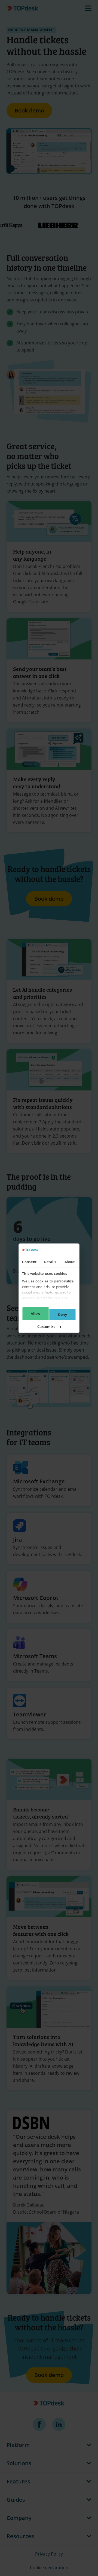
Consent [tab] (29, 1262)
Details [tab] (50, 1262)
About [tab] (70, 1262)
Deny (62, 1315)
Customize (46, 1327)
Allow (35, 1313)
